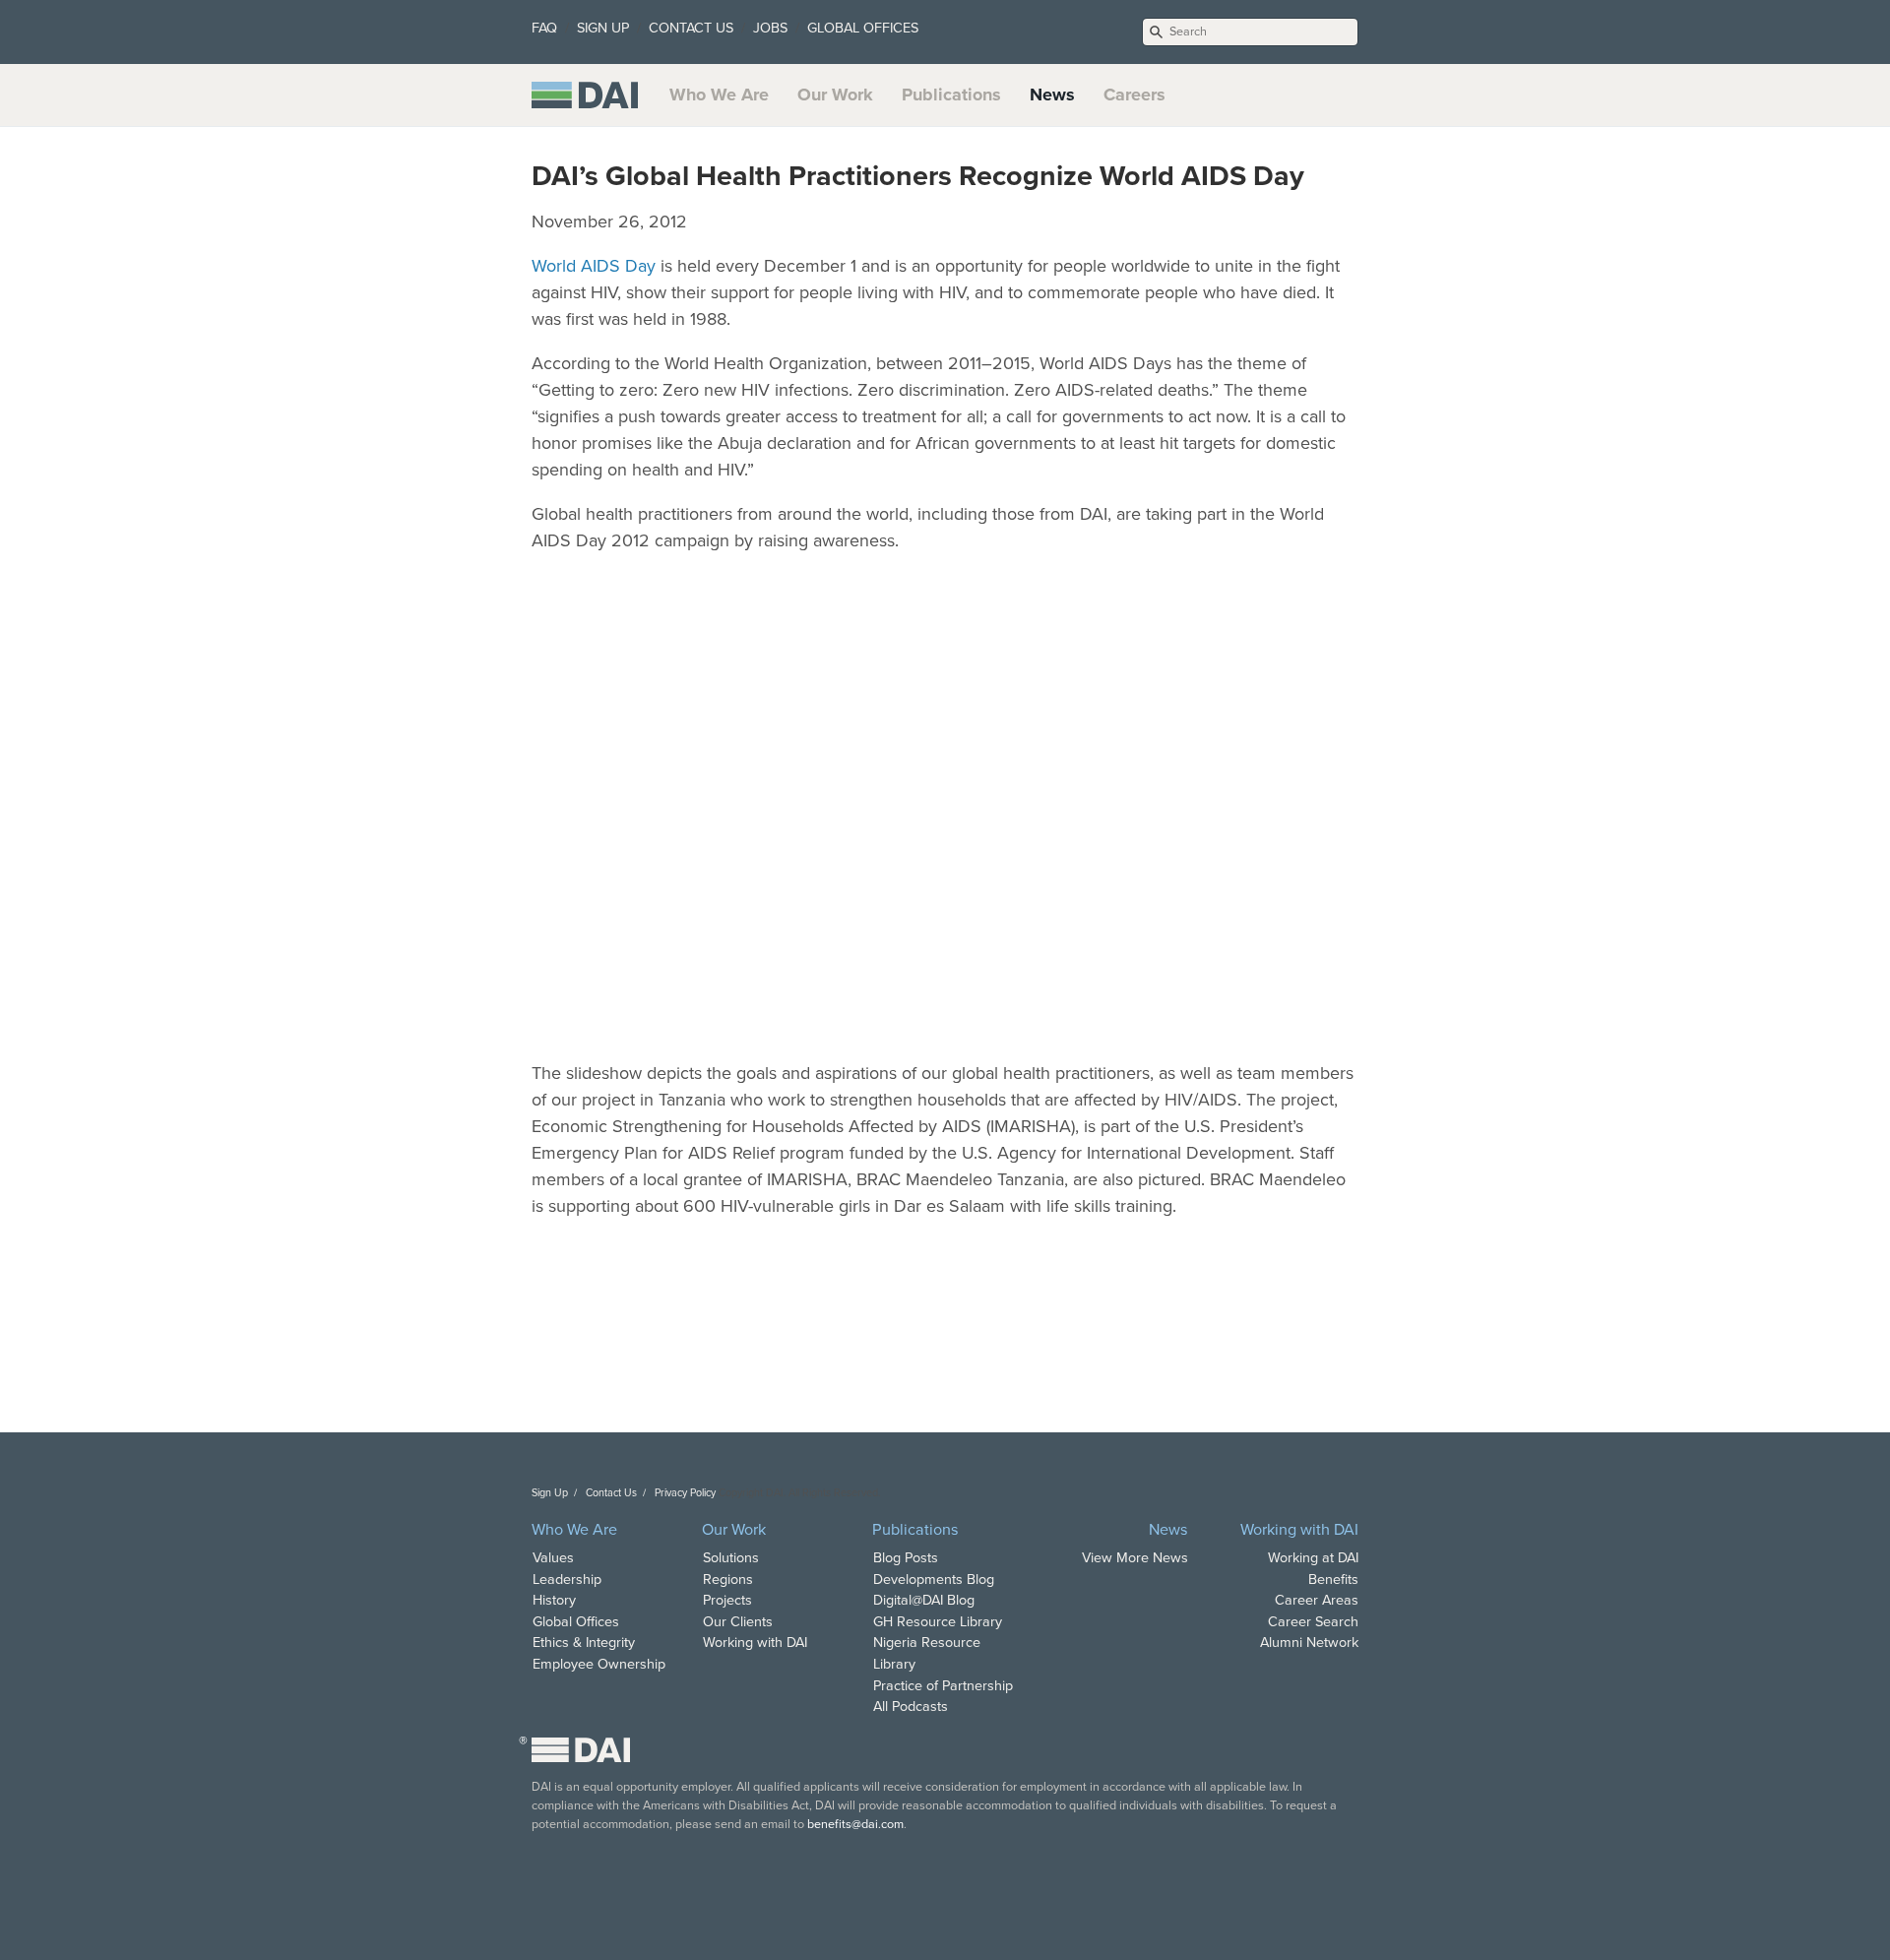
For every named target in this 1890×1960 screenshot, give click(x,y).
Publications (951, 95)
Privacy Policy (685, 1493)
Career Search (1313, 1622)
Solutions (731, 1558)
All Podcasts (911, 1707)
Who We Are (719, 95)
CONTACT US (691, 28)
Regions (728, 1580)
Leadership (567, 1580)
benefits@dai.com (855, 1824)
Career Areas (1317, 1600)
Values (553, 1558)
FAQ (544, 28)
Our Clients (738, 1622)
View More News (1135, 1558)
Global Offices (576, 1622)
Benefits (1333, 1580)
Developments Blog (934, 1580)
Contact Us (611, 1493)
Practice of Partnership (943, 1686)
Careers (1134, 95)
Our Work (835, 95)
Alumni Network (1309, 1643)
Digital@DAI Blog (924, 1600)
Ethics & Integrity (584, 1643)
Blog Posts (906, 1558)
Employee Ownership (599, 1664)
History (554, 1600)
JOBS (770, 28)
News (1052, 95)
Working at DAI (1313, 1558)
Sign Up (550, 1493)
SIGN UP (603, 28)
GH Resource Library (938, 1622)
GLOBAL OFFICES (863, 28)
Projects (727, 1600)
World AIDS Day (594, 266)
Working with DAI (755, 1643)
